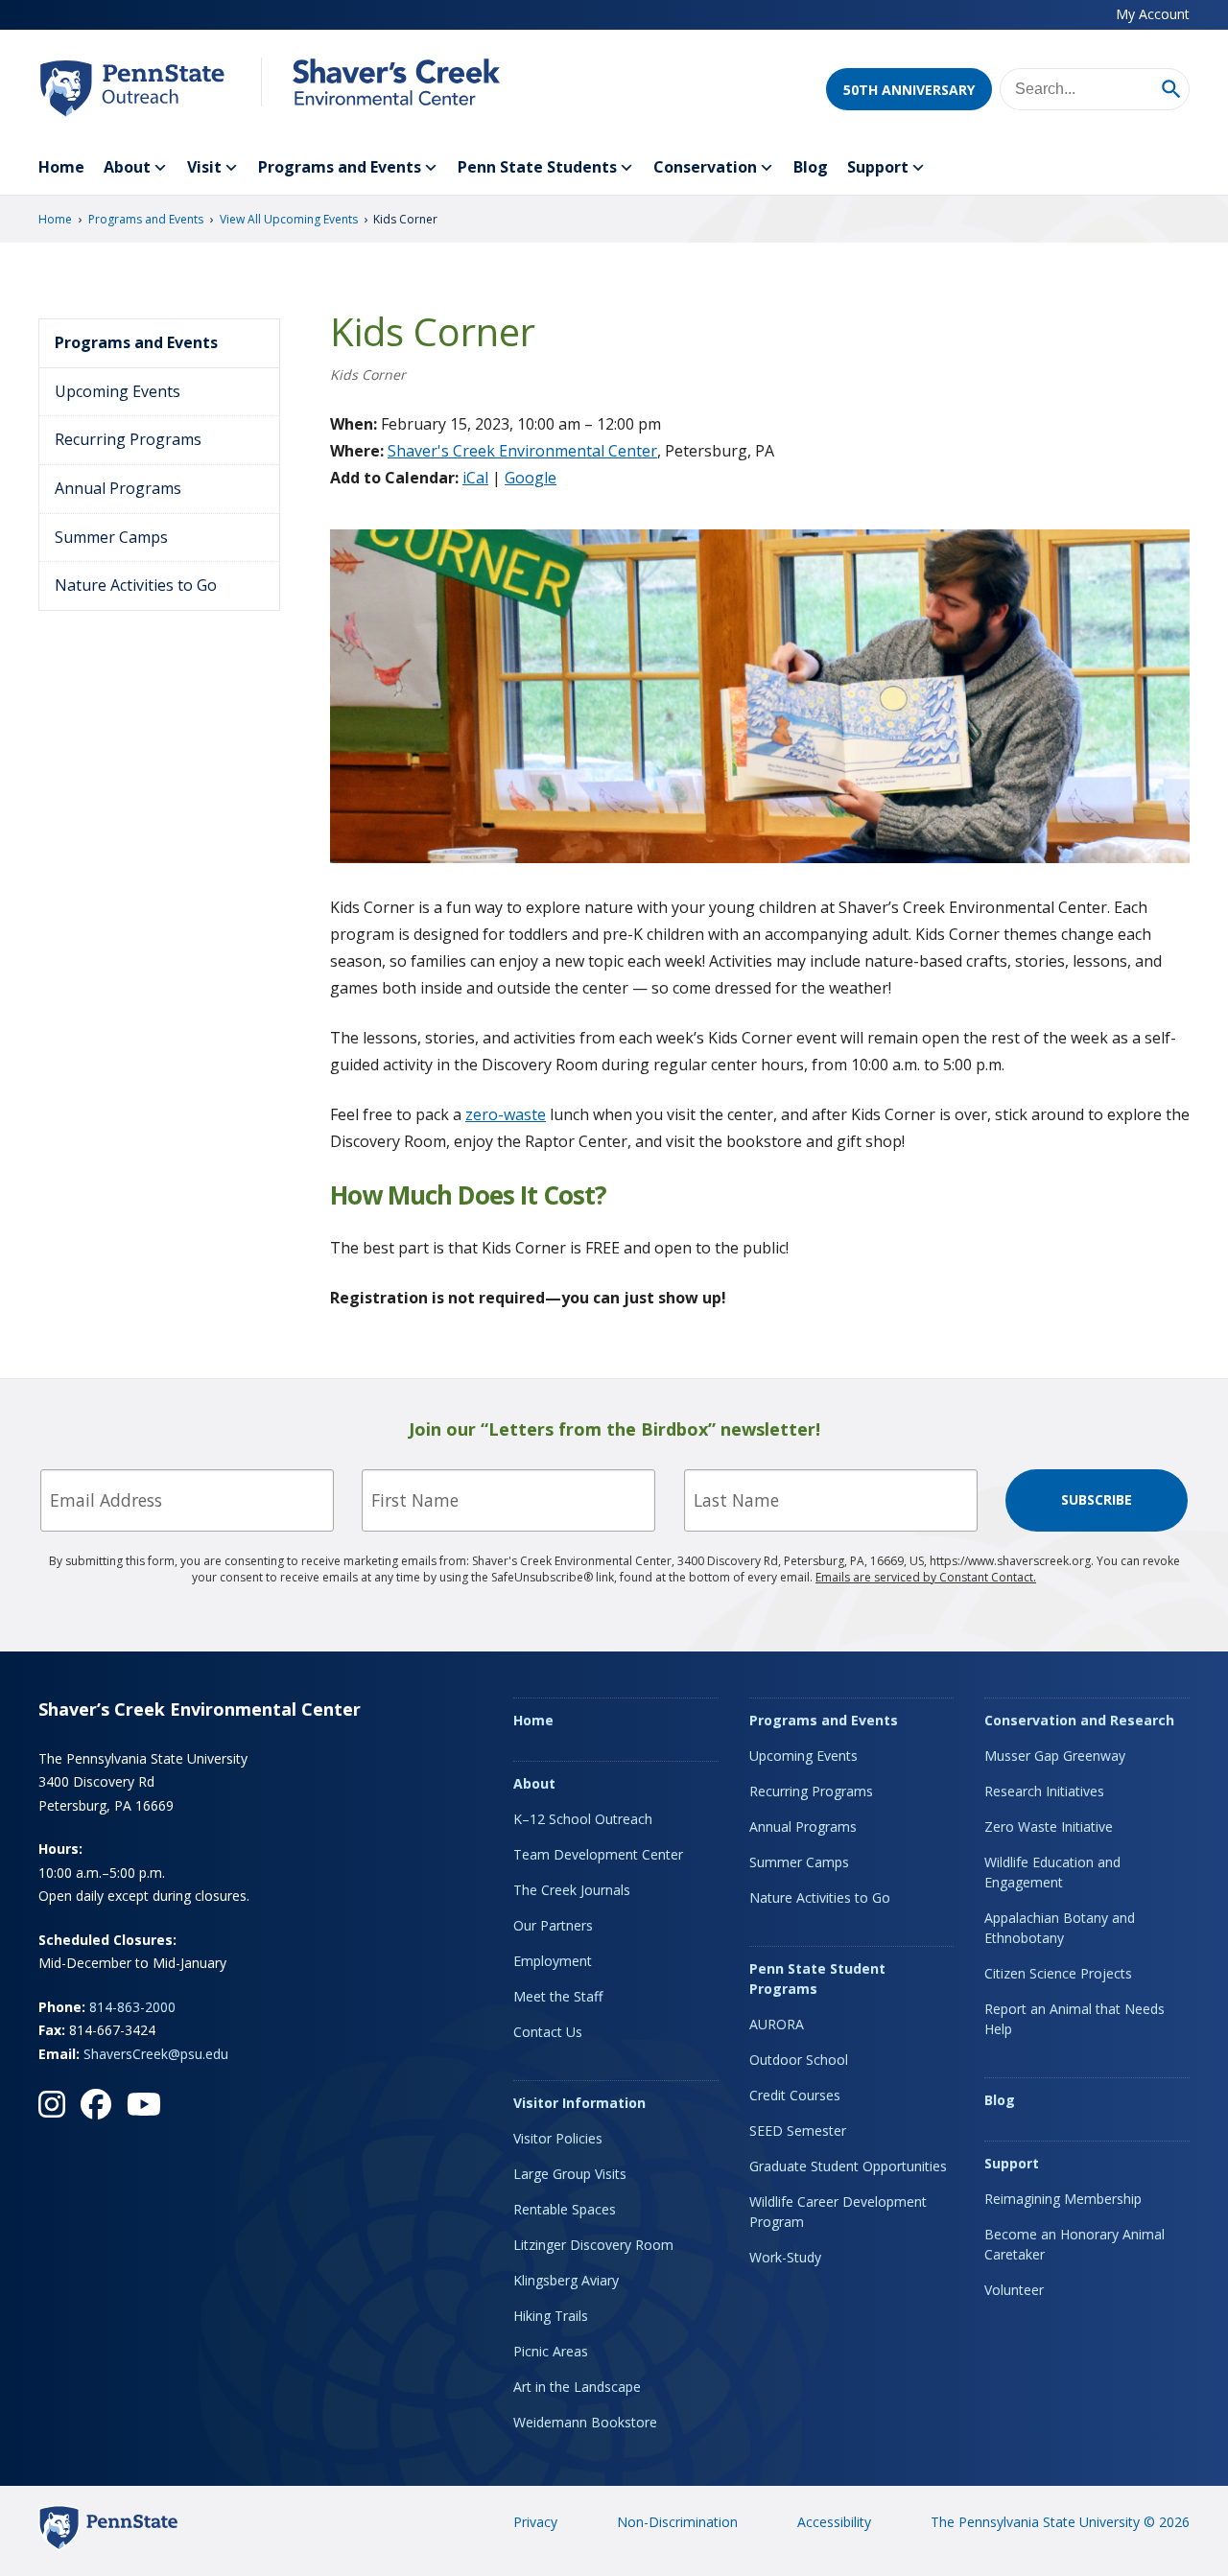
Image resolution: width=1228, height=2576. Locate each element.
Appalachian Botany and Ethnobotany (1060, 1928)
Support (878, 167)
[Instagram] (52, 2104)
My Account (1153, 14)
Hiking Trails (551, 2316)
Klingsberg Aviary (566, 2280)
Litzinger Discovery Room (593, 2245)
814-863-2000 (132, 2007)
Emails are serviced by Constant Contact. (926, 1577)
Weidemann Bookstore (585, 2422)
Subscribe (1097, 1499)
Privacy (535, 2522)
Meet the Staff (558, 1996)
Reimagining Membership (1063, 2199)
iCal (475, 478)
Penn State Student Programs (817, 1979)
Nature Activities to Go (136, 585)
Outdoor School (799, 2060)
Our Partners (553, 1925)
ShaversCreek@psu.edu (156, 2054)
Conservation (705, 167)
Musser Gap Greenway (1055, 1756)
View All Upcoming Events (289, 219)
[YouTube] (144, 2104)
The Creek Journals (572, 1890)
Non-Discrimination (677, 2522)
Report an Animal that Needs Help (1074, 2019)
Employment (553, 1961)
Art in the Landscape (577, 2387)
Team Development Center (598, 1854)
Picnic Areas (551, 2351)
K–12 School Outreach (583, 1819)
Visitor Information (579, 2103)
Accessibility (834, 2522)
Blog (811, 167)
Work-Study (785, 2257)
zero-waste (506, 1114)
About (127, 167)
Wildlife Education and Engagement (1052, 1872)
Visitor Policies (558, 2138)
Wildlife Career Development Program (838, 2212)
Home (61, 167)
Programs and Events (340, 167)
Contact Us (548, 2032)
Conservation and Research (1079, 1720)
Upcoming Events (118, 391)
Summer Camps (111, 537)
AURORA (777, 2024)
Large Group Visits (570, 2174)
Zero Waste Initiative (1049, 1827)
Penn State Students (537, 167)
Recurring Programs (128, 439)
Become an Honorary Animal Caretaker (1074, 2244)
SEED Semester (798, 2131)
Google (531, 478)
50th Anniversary (909, 90)
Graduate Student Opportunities (848, 2166)
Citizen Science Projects (1058, 1973)
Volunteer (1014, 2290)
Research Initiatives (1044, 1791)
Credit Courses (795, 2095)
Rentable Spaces (565, 2209)
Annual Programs (118, 488)
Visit (204, 167)
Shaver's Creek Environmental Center (522, 451)
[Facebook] (96, 2104)
